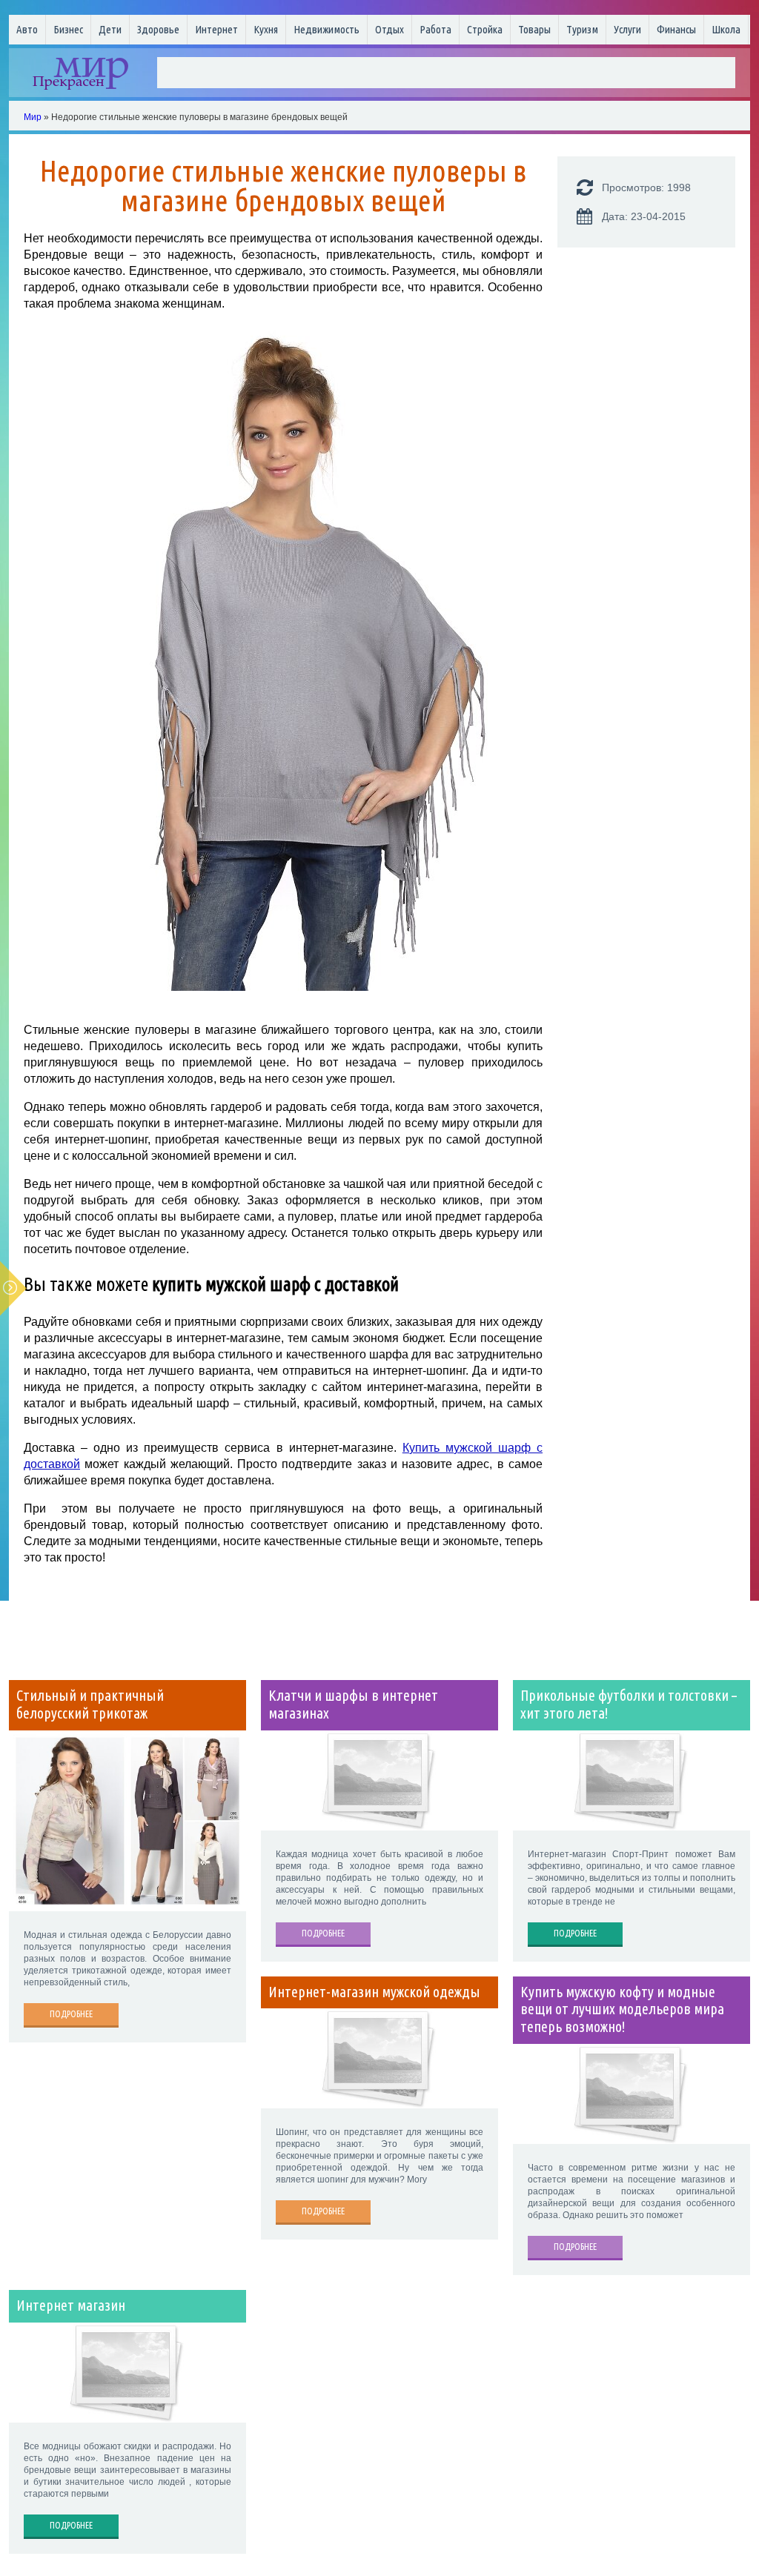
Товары (534, 29)
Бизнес (68, 29)
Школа (726, 29)
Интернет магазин (71, 2306)
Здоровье (158, 29)
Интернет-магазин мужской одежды (374, 1992)
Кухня (266, 29)
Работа (435, 29)
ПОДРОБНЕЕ (71, 2014)
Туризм (582, 29)
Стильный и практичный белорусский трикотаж (90, 1704)
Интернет (216, 29)
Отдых (390, 29)
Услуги (627, 29)
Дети (110, 29)
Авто (27, 29)
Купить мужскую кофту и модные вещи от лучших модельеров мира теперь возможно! (622, 2010)
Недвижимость (327, 29)
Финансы (676, 29)
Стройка (485, 29)
